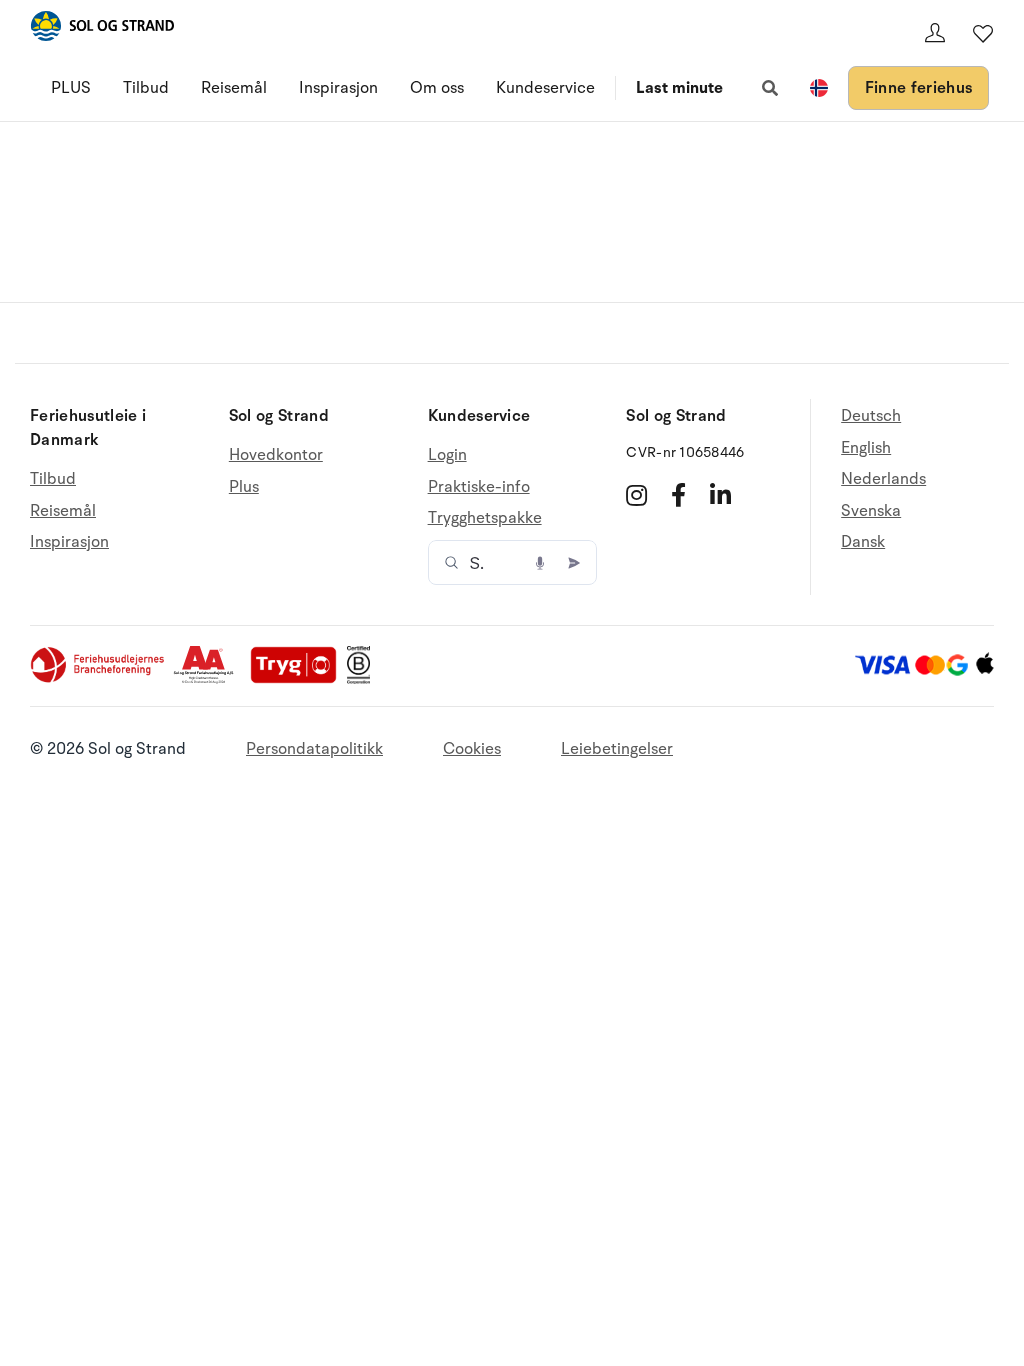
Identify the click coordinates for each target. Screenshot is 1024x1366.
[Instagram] (636, 495)
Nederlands (883, 479)
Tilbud (146, 88)
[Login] (935, 33)
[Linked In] (720, 495)
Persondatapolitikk (314, 749)
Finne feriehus (918, 88)
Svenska (871, 511)
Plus (244, 487)
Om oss (437, 88)
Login (447, 455)
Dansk (863, 542)
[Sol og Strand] (102, 29)
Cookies (472, 749)
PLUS (71, 88)
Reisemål (234, 88)
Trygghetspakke (485, 518)
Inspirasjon (338, 88)
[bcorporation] (363, 679)
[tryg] (299, 679)
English (866, 448)
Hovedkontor (276, 455)
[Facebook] (678, 495)
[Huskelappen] (983, 33)
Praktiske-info (479, 487)
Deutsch (871, 416)
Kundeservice (545, 88)
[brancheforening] (99, 679)
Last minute (679, 88)
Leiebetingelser (617, 749)
